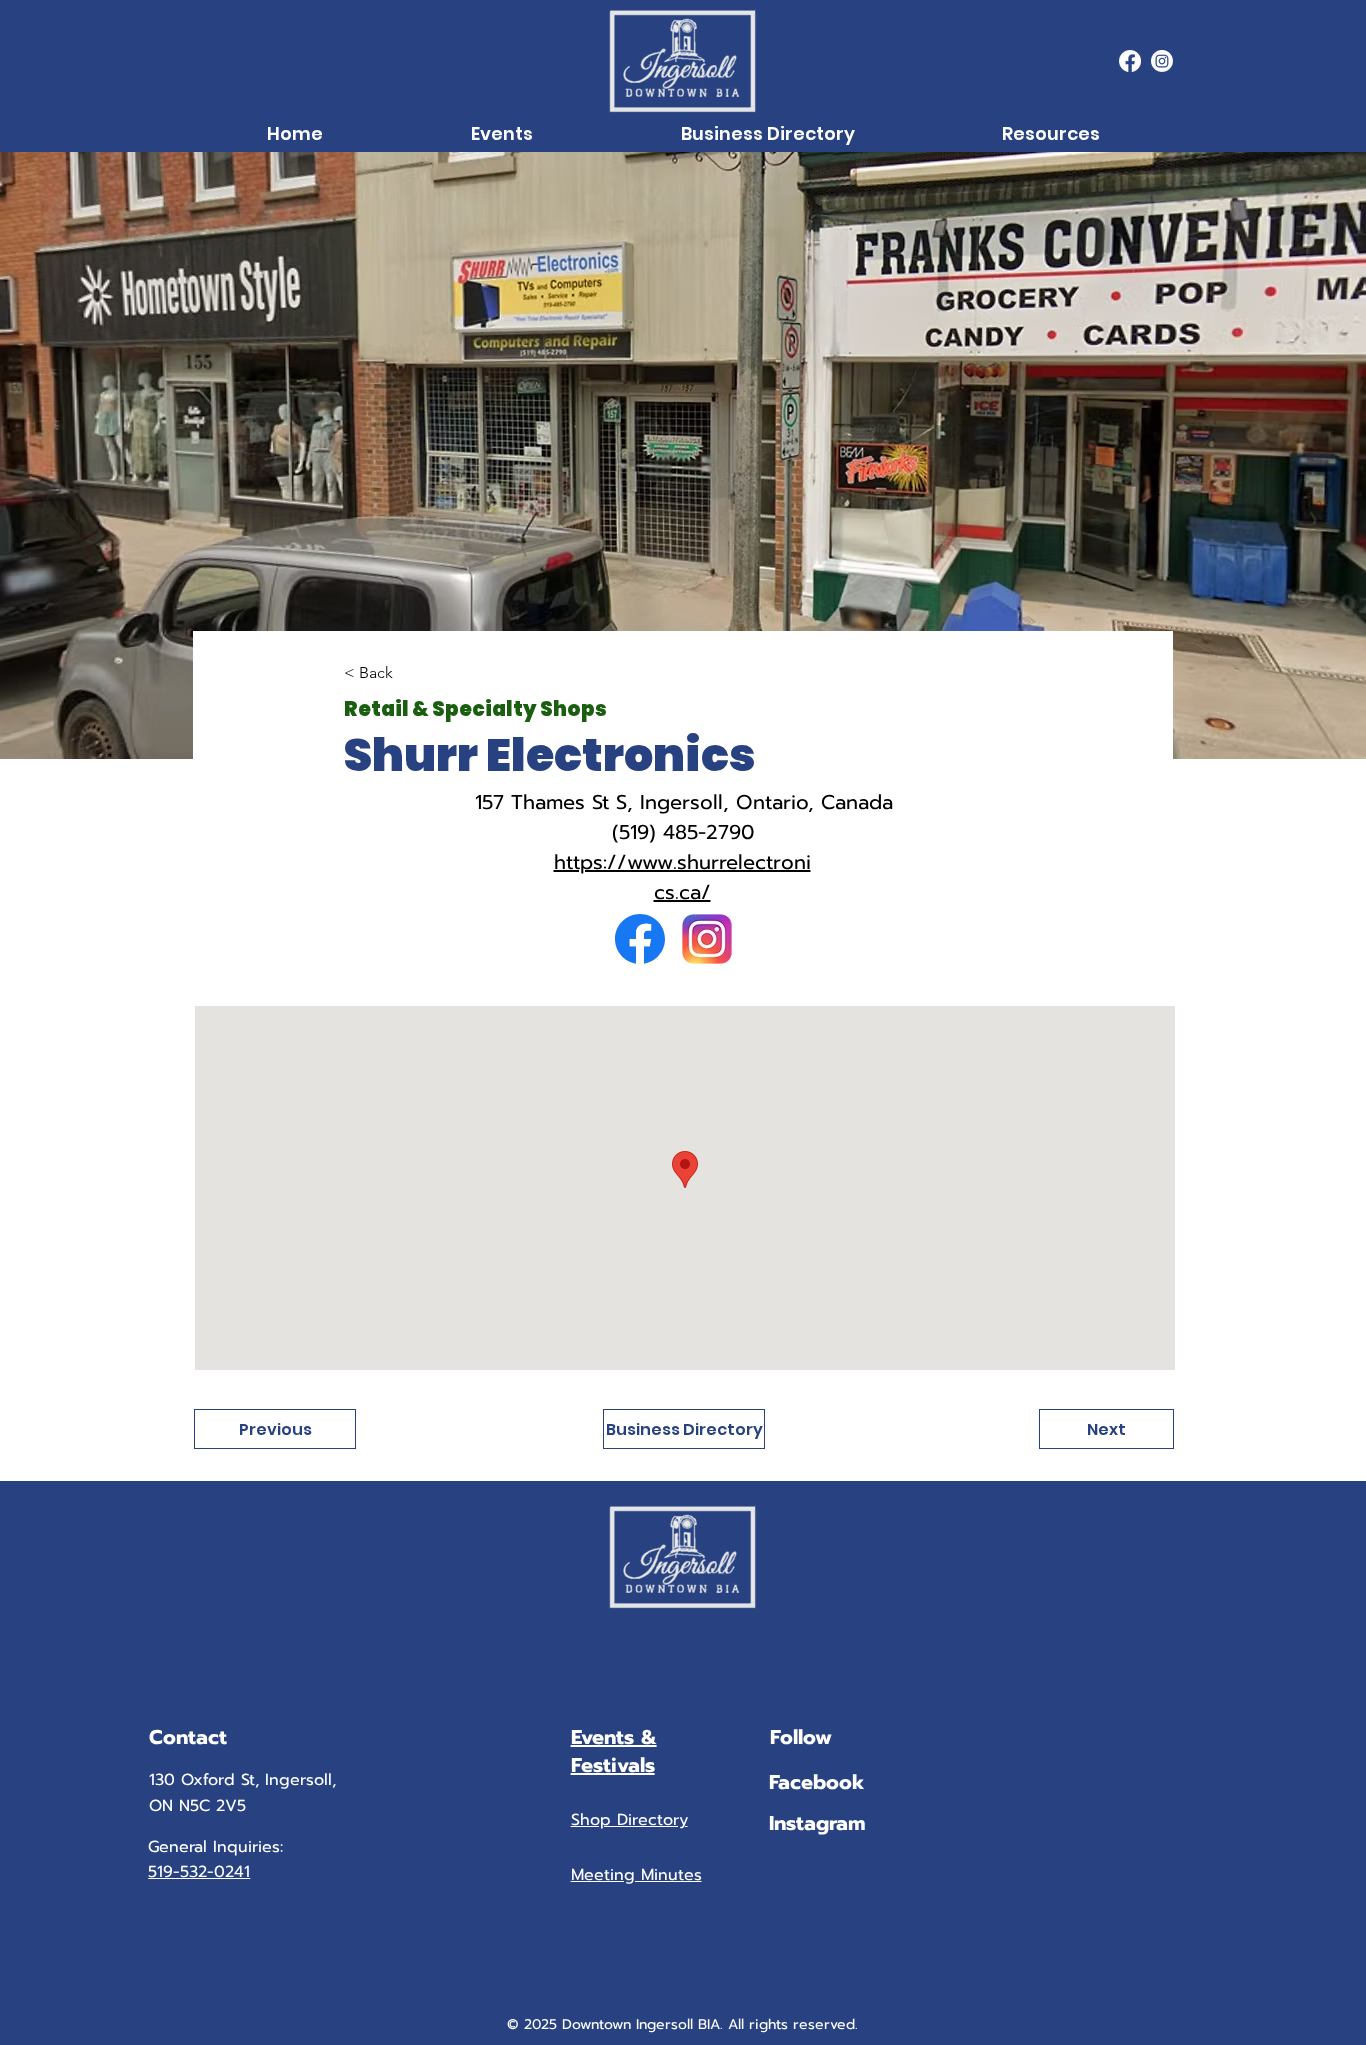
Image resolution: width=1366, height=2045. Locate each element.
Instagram (817, 1823)
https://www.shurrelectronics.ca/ (682, 877)
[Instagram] (1162, 61)
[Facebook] (1130, 61)
